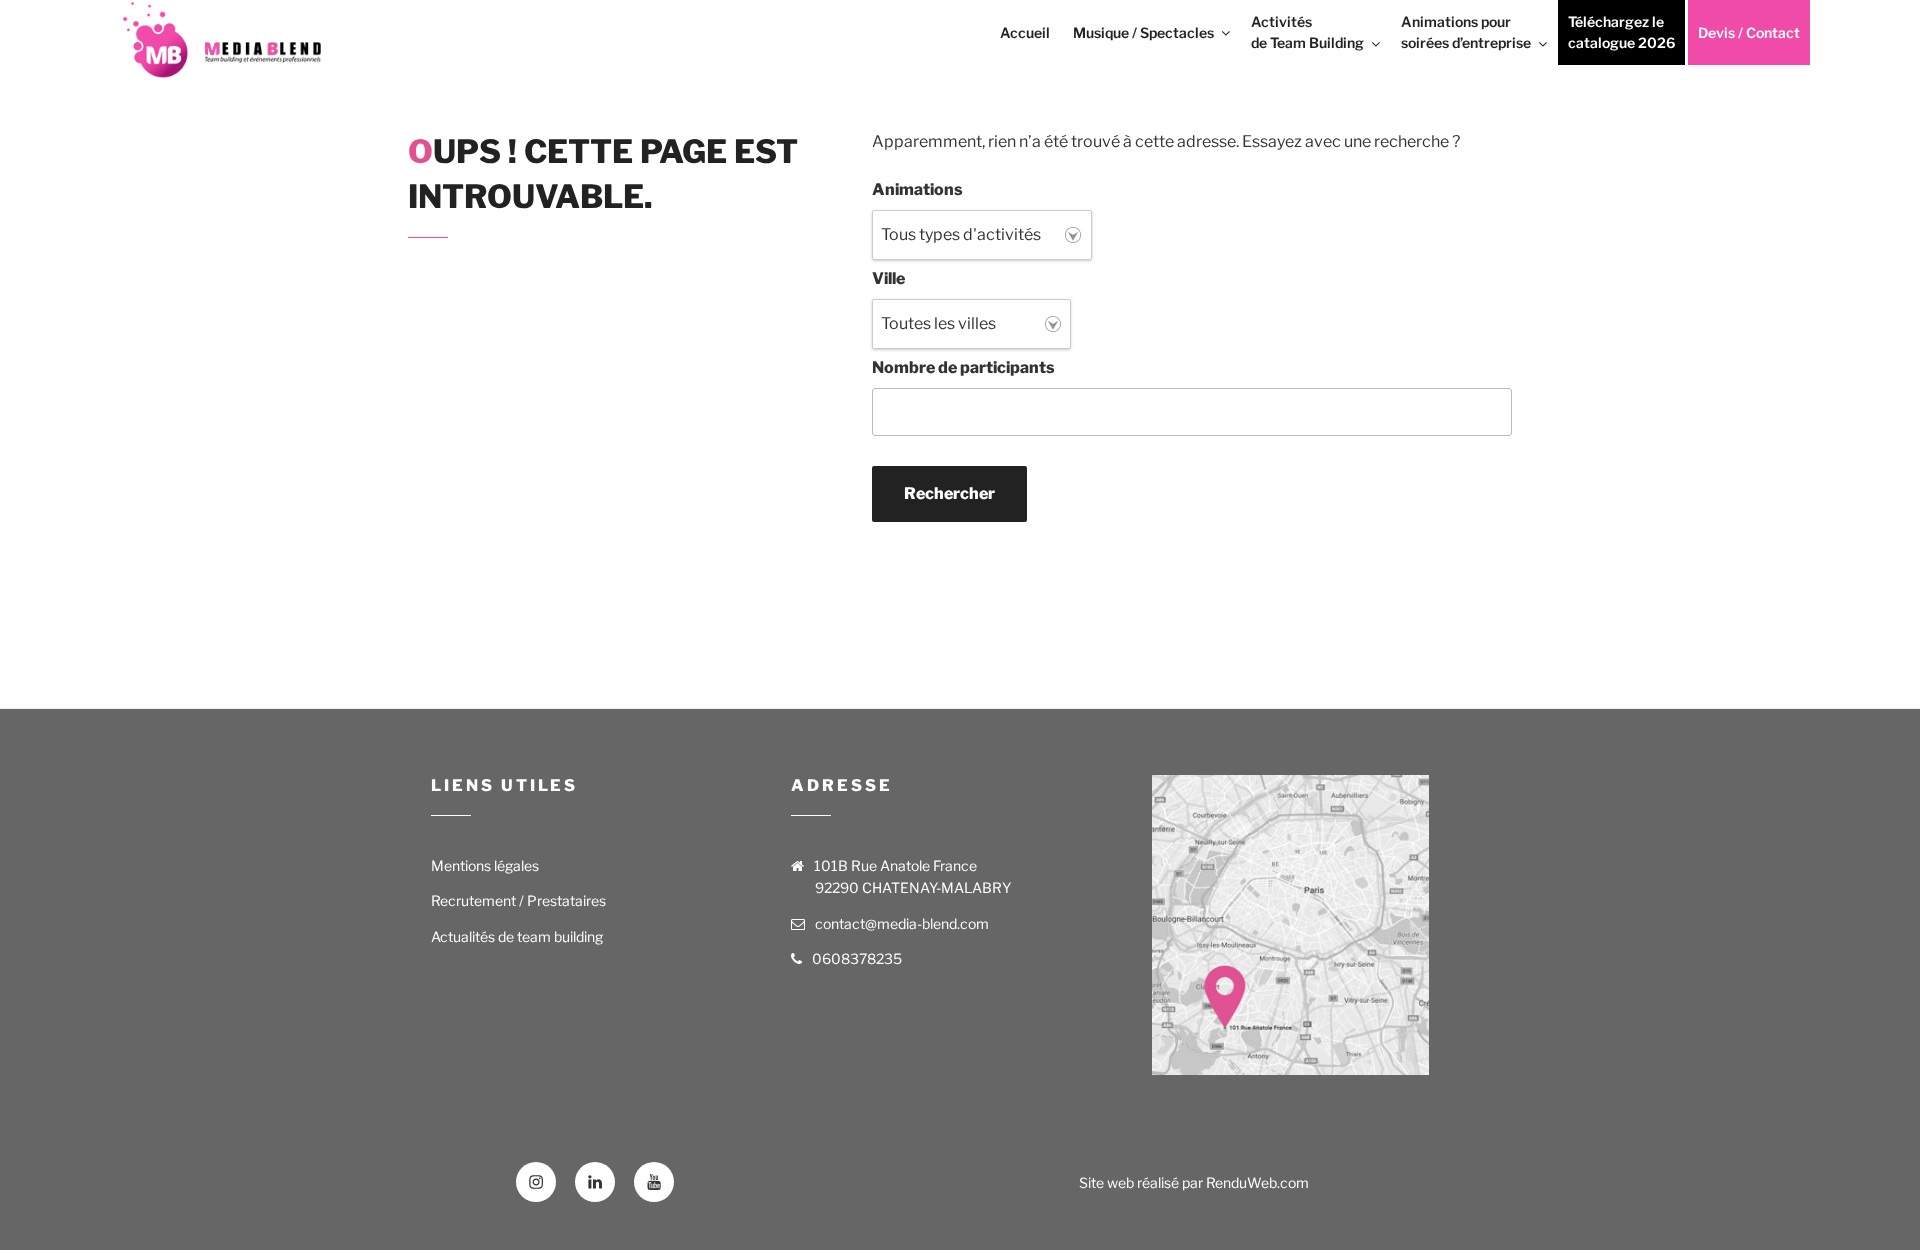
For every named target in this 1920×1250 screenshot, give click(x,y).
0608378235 (857, 958)
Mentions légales (485, 865)
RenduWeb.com (1257, 1182)
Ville (888, 278)
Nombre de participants (963, 367)
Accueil (1025, 32)
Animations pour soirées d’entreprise (1466, 32)
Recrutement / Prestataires (518, 900)
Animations (917, 189)
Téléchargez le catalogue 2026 (1621, 32)
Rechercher (949, 493)
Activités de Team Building (1307, 32)
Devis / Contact (1749, 32)
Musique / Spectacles (1143, 32)
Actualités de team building (517, 936)
